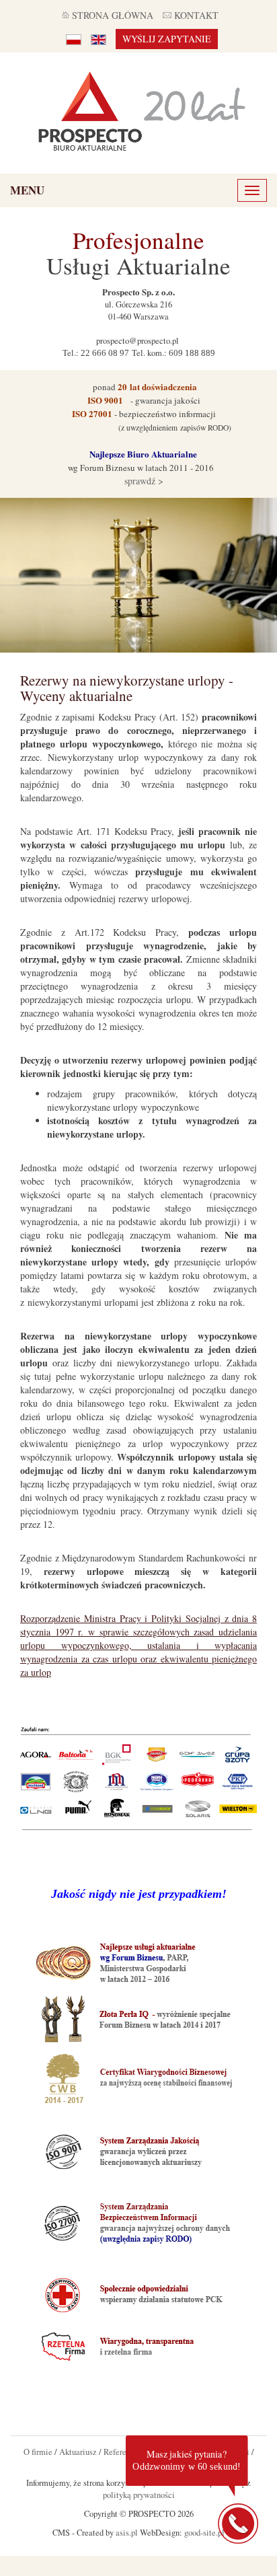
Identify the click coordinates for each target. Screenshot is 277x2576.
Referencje (122, 2452)
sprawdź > (143, 481)
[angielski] (98, 39)
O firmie (38, 2452)
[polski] (74, 39)
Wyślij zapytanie (167, 39)
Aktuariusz (78, 2452)
